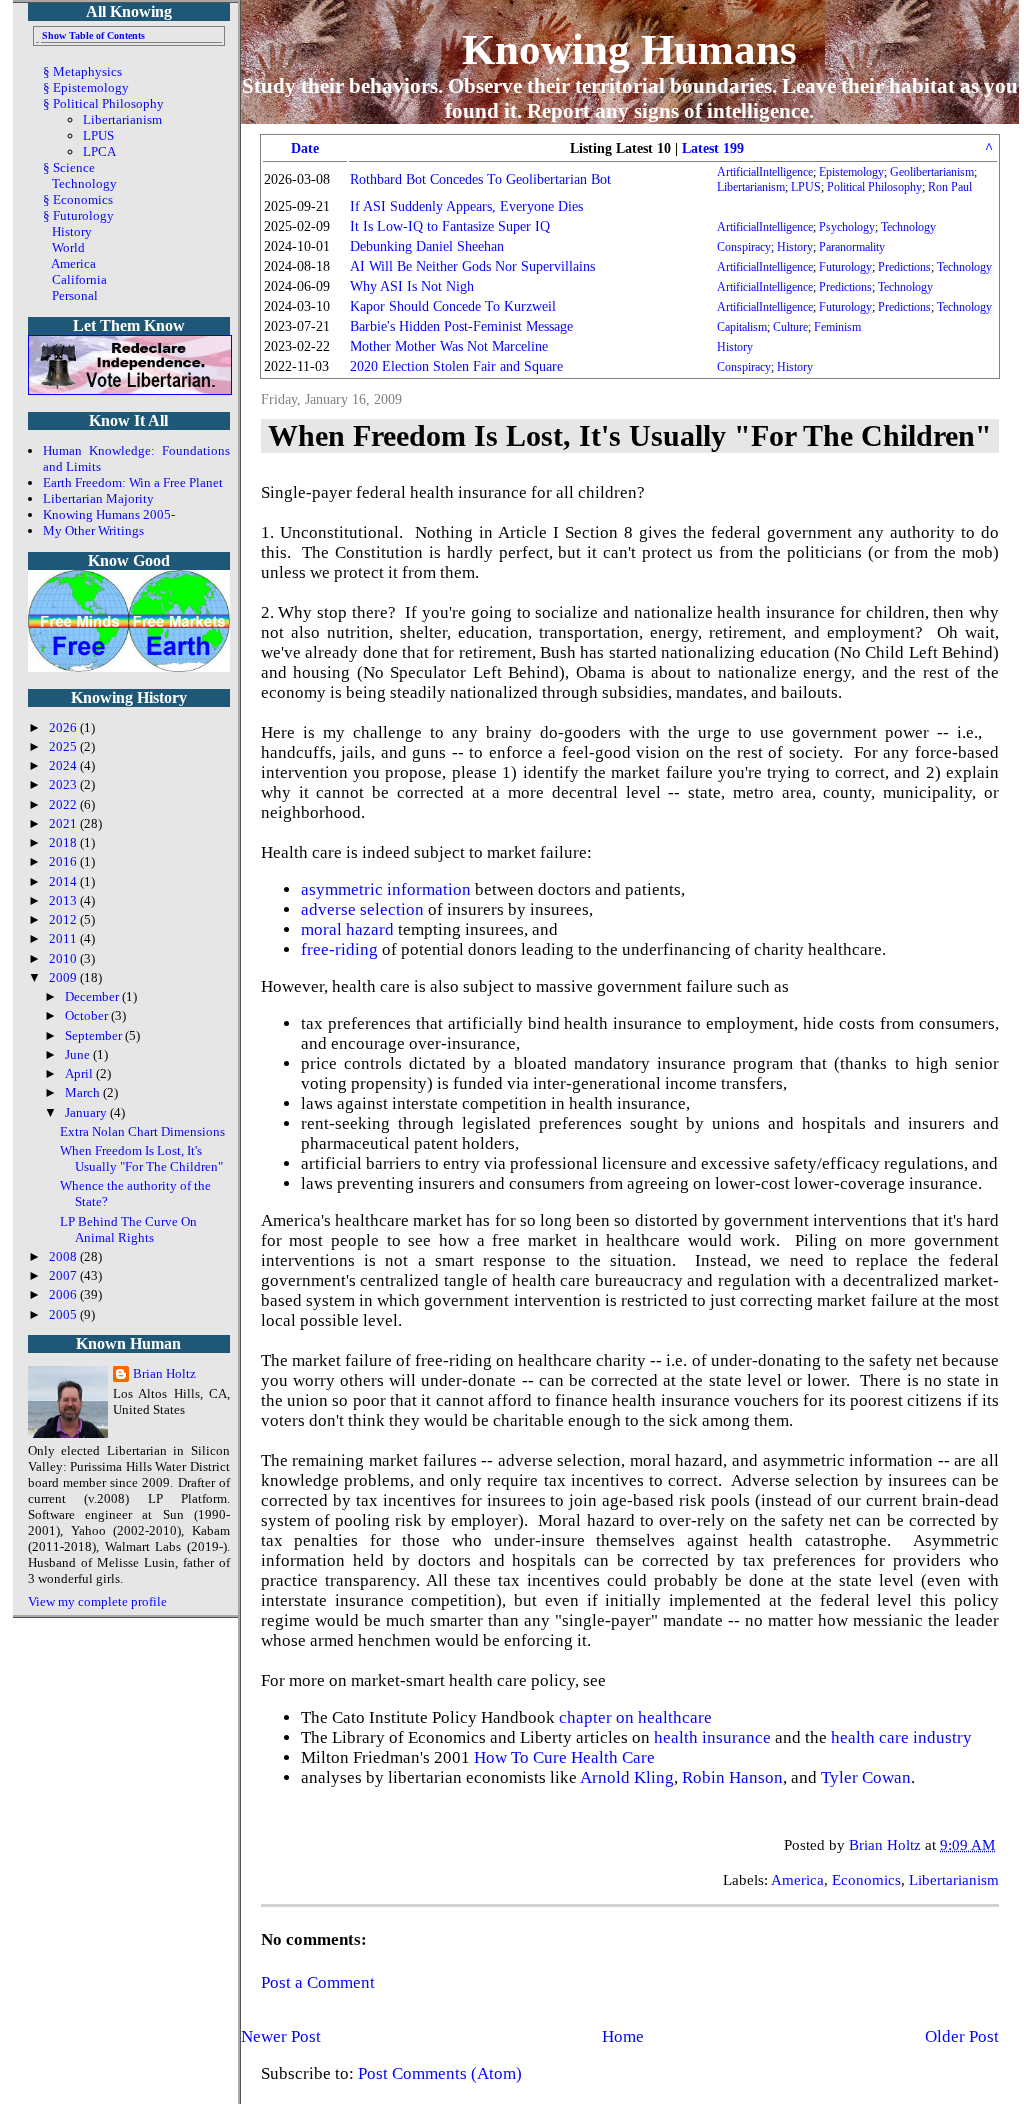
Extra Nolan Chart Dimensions (142, 1131)
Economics (866, 1880)
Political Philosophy (874, 187)
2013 (64, 900)
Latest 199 (713, 148)
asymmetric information (386, 889)
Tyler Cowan (866, 1777)
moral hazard (347, 929)
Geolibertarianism (932, 172)
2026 (64, 727)
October (88, 1015)
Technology (908, 227)
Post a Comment (318, 1982)
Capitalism (742, 327)
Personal (75, 295)
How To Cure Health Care (564, 1757)
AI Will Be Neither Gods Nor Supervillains (472, 266)
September (95, 1035)
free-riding (339, 949)
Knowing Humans (629, 49)
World (68, 247)
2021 (64, 823)
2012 (64, 919)
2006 (64, 1294)
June (79, 1054)
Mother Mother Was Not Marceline (449, 346)
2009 (64, 977)
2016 (64, 861)
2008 (64, 1256)
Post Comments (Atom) (440, 2073)
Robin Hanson (732, 1777)
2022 (64, 804)
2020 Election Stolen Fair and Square (456, 366)
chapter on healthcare (635, 1717)
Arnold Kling (627, 1777)
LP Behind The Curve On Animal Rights (128, 1229)
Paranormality (852, 247)
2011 (64, 938)
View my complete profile (97, 1601)
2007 (64, 1275)
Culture (790, 327)
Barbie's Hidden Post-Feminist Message (461, 326)
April (80, 1073)
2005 (64, 1314)
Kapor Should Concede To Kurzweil (453, 306)
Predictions (904, 267)
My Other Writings (93, 530)
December (93, 996)
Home (623, 2036)
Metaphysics (87, 71)
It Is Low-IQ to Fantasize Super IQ (450, 226)
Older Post (962, 2036)
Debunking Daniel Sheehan (427, 246)
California (79, 279)
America (797, 1880)
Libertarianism (751, 187)
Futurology (845, 267)
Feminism (837, 327)
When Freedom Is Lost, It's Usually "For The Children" (141, 1158)
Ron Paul (950, 187)
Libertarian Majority (98, 498)
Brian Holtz (164, 1373)
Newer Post (281, 2036)
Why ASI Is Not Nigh (412, 286)
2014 (64, 881)
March (84, 1092)
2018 (64, 842)
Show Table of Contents (93, 35)
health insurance (712, 1737)
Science (74, 167)
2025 (64, 746)
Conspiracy (744, 247)
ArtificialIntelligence (765, 172)
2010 (64, 958)
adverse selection (362, 909)
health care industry (901, 1737)
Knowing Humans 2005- (109, 514)
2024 (64, 765)
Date (305, 148)
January (87, 1112)
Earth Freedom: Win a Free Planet (133, 482)
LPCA (99, 151)
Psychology (847, 227)
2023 (64, 784)
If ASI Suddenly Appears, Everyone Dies (466, 206)
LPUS (806, 187)
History (795, 247)
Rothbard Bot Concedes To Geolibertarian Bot (480, 179)
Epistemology (851, 172)
